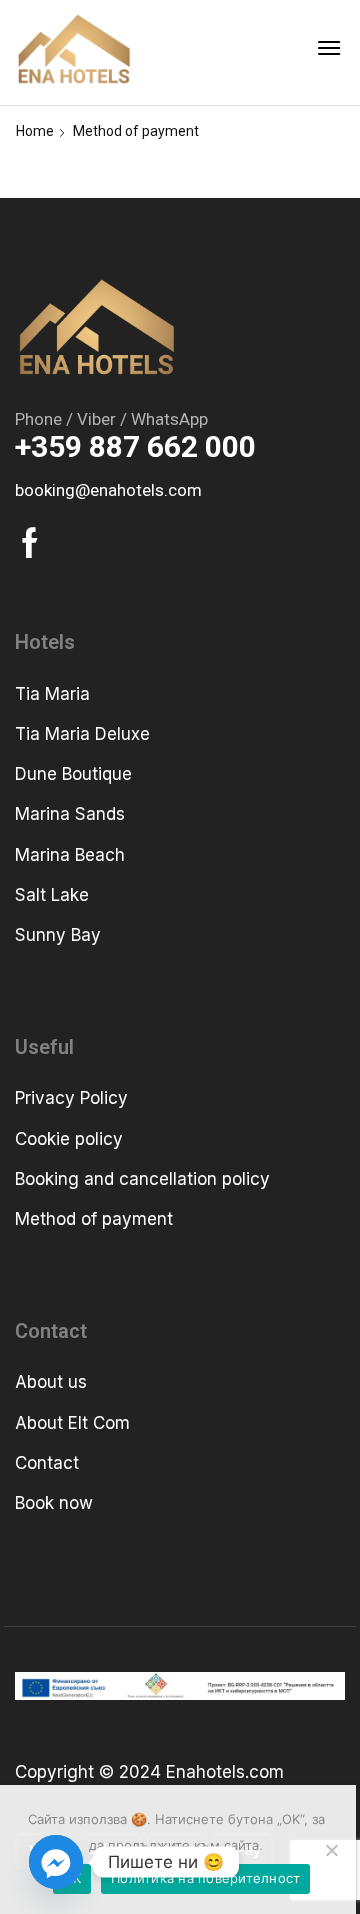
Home (35, 131)
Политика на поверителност (205, 1878)
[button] (329, 48)
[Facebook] (30, 543)
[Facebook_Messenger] (56, 1862)
